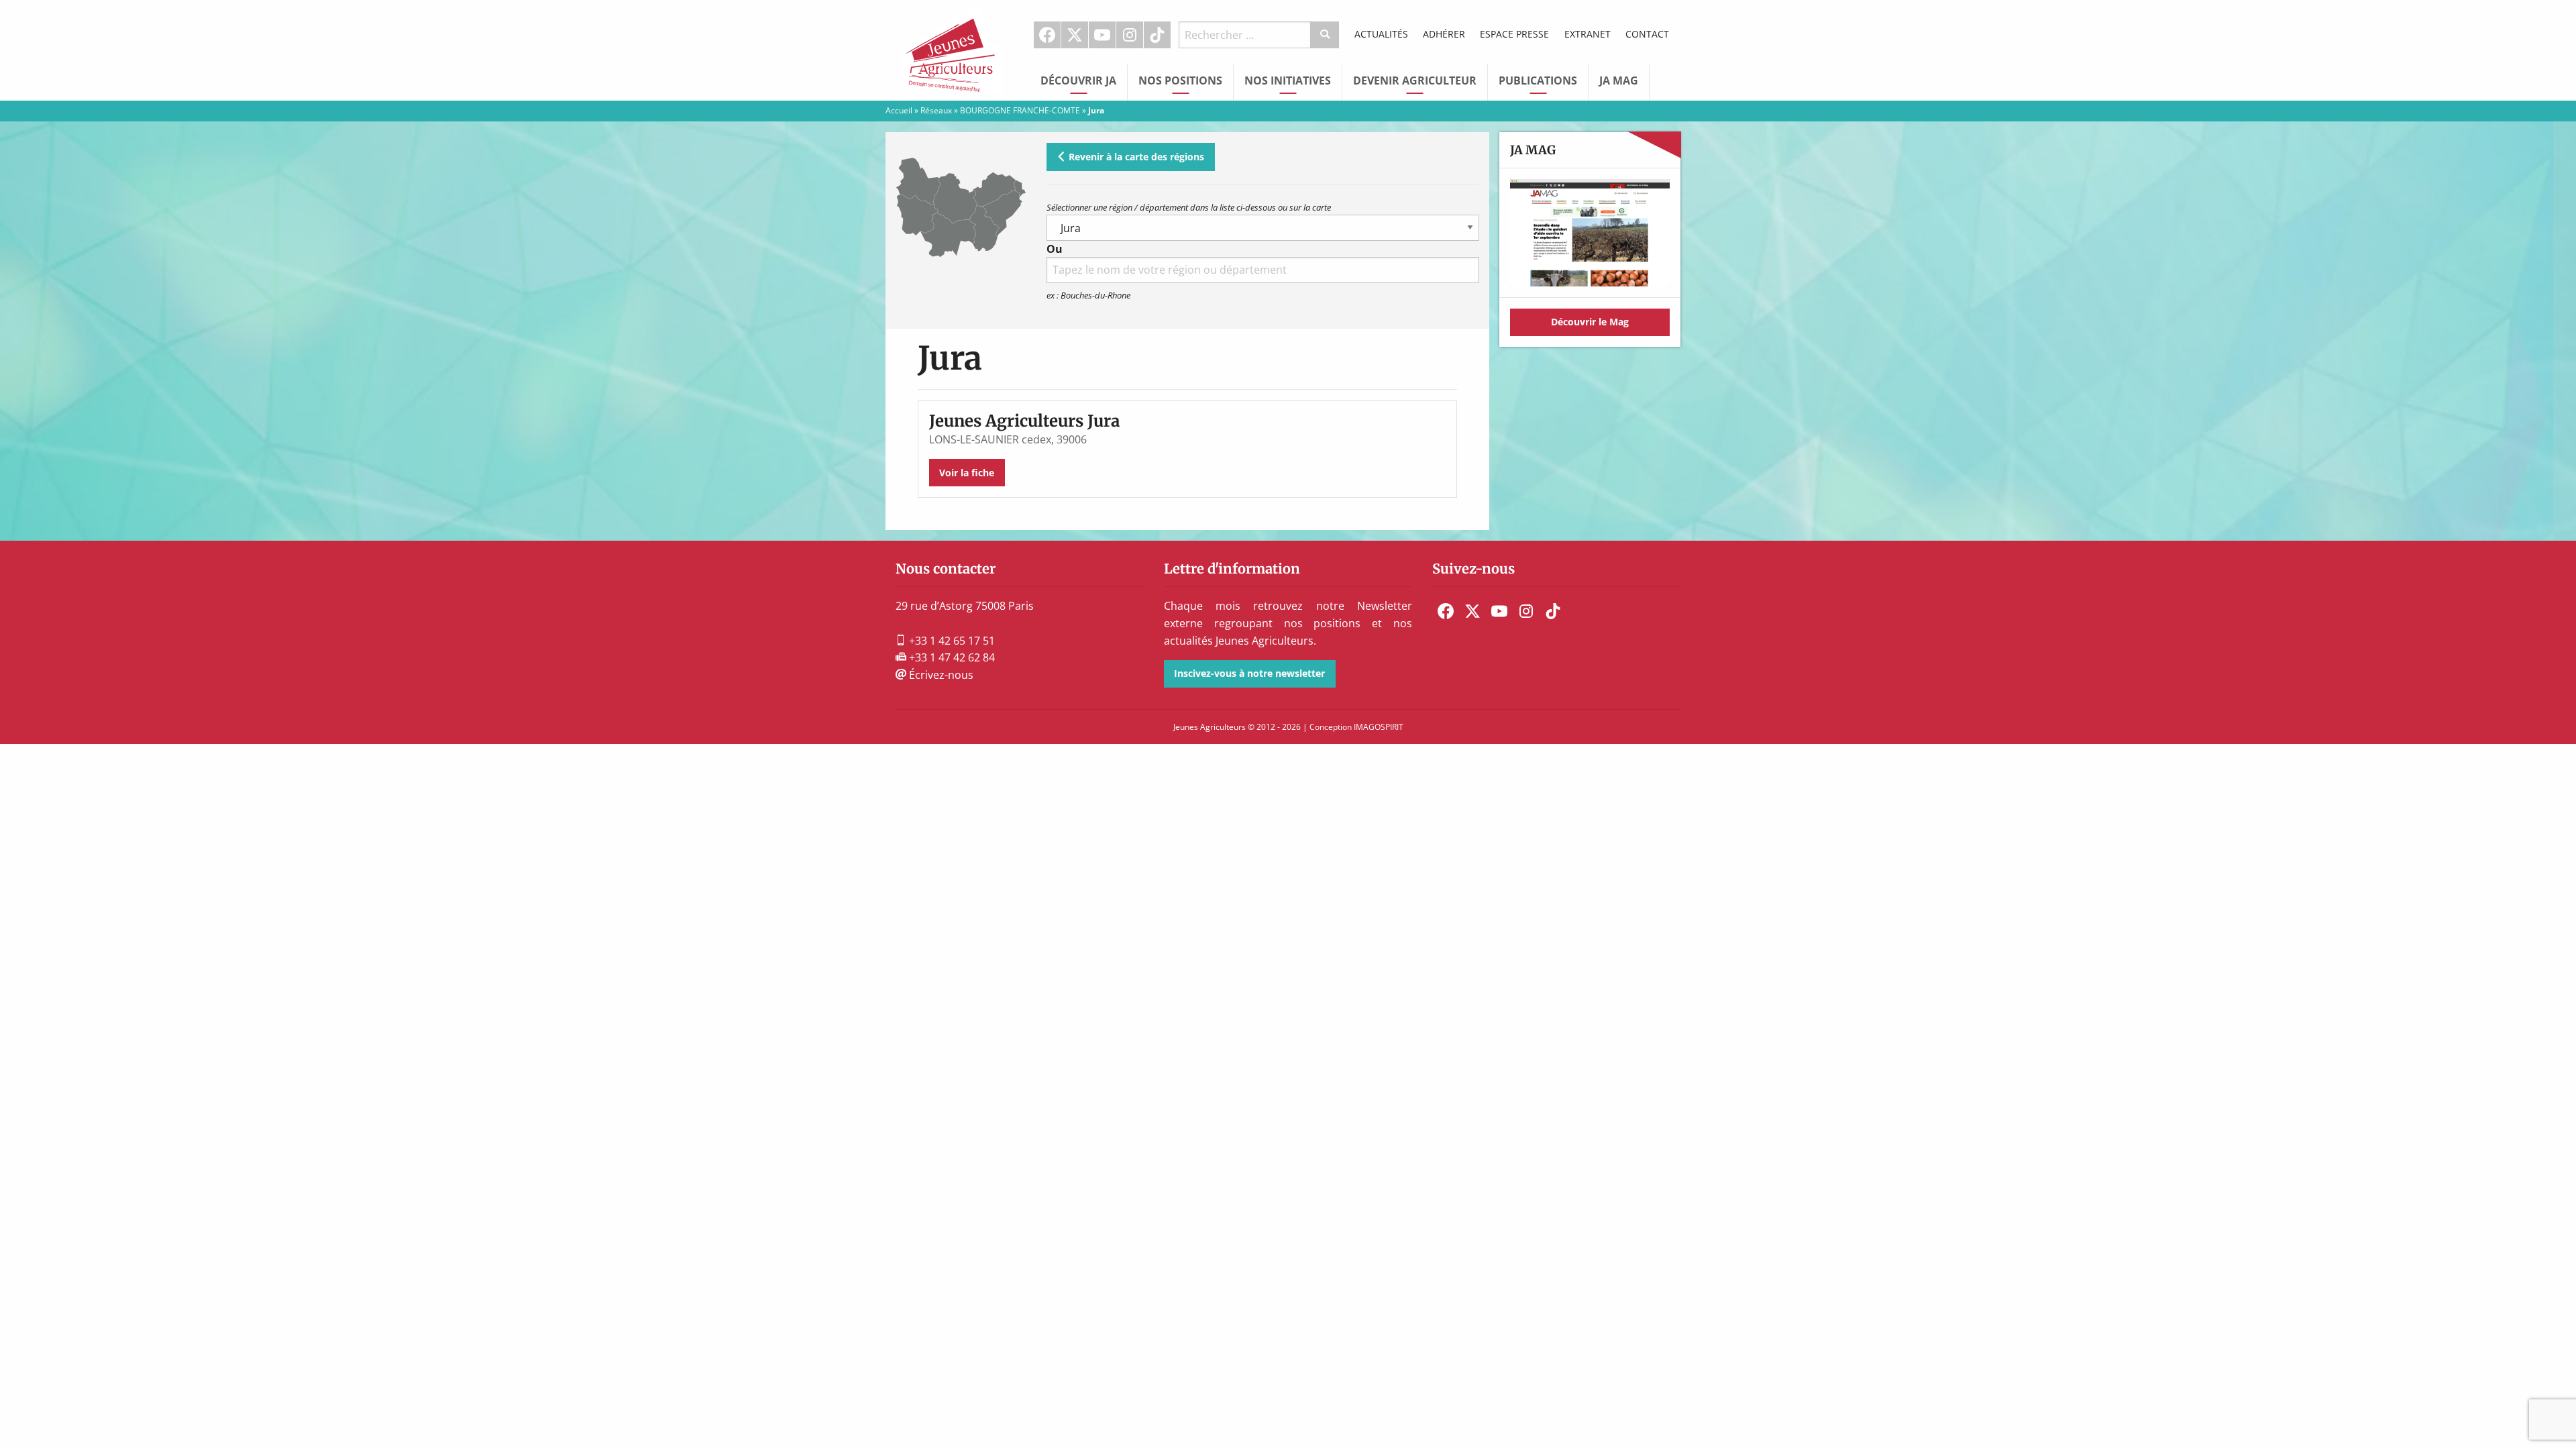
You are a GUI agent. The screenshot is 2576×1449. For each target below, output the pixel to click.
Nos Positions (1180, 80)
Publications (1538, 80)
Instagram (1130, 35)
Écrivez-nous (940, 675)
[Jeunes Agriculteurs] (953, 49)
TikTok (1157, 35)
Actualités (1381, 34)
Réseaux (936, 110)
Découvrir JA (1078, 80)
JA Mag (1619, 80)
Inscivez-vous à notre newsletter (1249, 673)
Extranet (1588, 34)
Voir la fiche (967, 473)
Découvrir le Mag (1590, 322)
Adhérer (1444, 34)
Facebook (1047, 35)
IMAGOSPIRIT (1379, 727)
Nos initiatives (1288, 80)
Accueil (899, 110)
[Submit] (1325, 35)
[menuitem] (1048, 35)
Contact (1647, 34)
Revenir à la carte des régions (1135, 157)
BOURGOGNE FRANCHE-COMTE (1020, 110)
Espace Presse (1514, 34)
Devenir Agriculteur (1415, 80)
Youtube (1102, 35)
